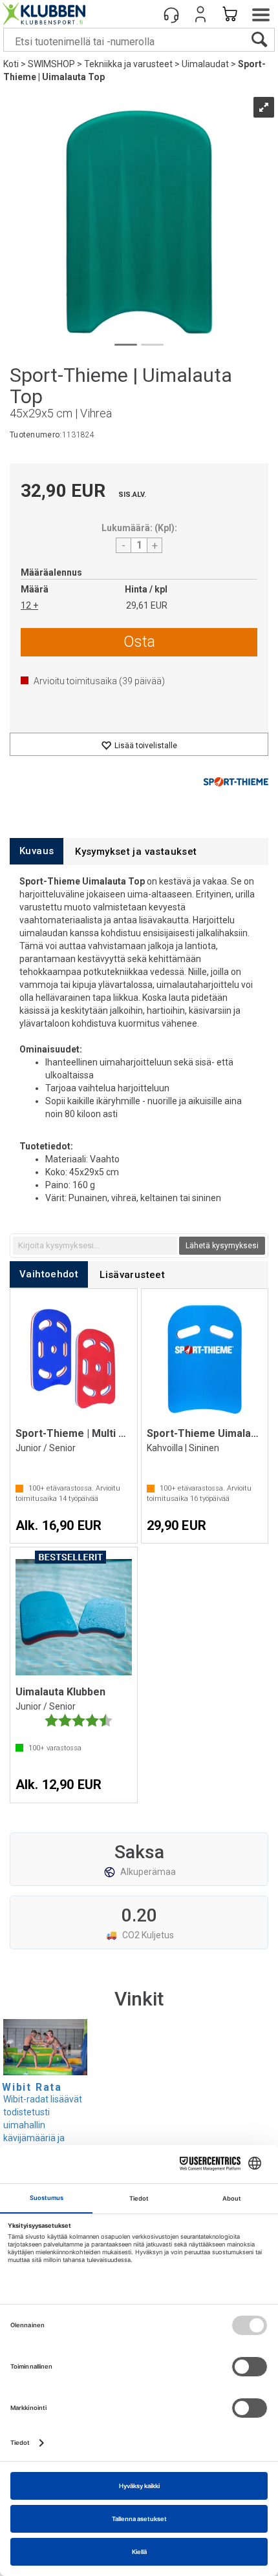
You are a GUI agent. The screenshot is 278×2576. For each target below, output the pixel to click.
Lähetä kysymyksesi (222, 1246)
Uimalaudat (205, 64)
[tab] (37, 851)
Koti (11, 64)
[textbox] (95, 1246)
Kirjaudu (200, 14)
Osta (139, 642)
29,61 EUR (147, 605)
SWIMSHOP (51, 64)
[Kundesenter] (171, 14)
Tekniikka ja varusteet (128, 64)
